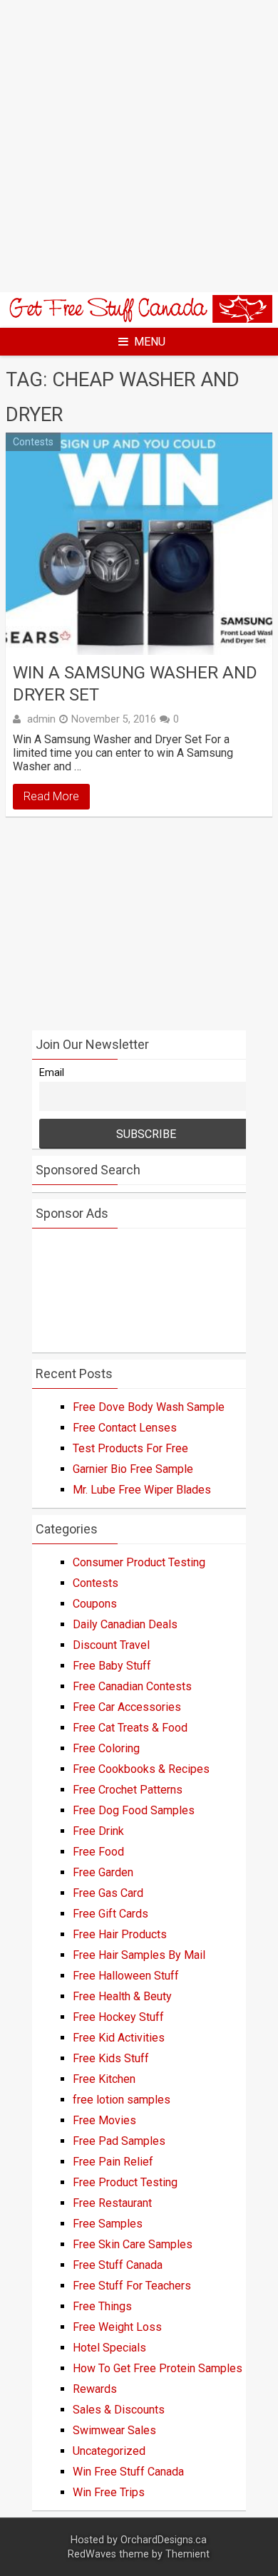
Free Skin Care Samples (133, 2244)
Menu (150, 342)
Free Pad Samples (119, 2141)
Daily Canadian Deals (125, 1624)
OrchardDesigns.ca (164, 2540)
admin (41, 719)
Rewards (95, 2389)
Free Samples (108, 2224)
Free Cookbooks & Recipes (141, 1769)
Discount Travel (111, 1645)
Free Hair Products (120, 1934)
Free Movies (104, 2120)
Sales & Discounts (119, 2410)
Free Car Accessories (127, 1707)
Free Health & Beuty (122, 1996)
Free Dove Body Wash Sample (149, 1407)
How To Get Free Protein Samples (158, 2368)
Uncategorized (109, 2451)
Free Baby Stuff (112, 1666)
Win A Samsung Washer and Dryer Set (135, 684)
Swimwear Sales (114, 2430)
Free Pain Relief (113, 2162)
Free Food (98, 1852)
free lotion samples (122, 2100)
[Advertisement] (139, 146)
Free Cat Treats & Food (130, 1728)
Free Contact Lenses (125, 1428)
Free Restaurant (112, 2203)
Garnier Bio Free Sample (133, 1469)
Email (52, 1073)
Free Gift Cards (110, 1914)
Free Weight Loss (117, 2327)
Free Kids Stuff (111, 2058)
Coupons (95, 1604)
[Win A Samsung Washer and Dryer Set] (139, 544)
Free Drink (98, 1831)
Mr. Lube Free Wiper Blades (142, 1490)
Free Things (102, 2306)
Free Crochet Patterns (128, 1790)
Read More (51, 796)
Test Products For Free (130, 1448)
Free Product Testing (125, 2182)
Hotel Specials (109, 2348)
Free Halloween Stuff (126, 1976)
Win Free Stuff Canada (128, 2472)
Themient (187, 2554)
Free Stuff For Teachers (132, 2286)
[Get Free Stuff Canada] (139, 319)
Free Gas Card (108, 1893)
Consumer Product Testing (139, 1562)
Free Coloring (106, 1748)
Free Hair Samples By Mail (139, 1955)
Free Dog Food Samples (134, 1810)
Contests (33, 442)
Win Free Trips (109, 2492)
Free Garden (103, 1872)
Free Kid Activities (119, 2038)
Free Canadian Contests (132, 1686)
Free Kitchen (104, 2079)
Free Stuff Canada (118, 2265)
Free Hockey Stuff (118, 2017)
